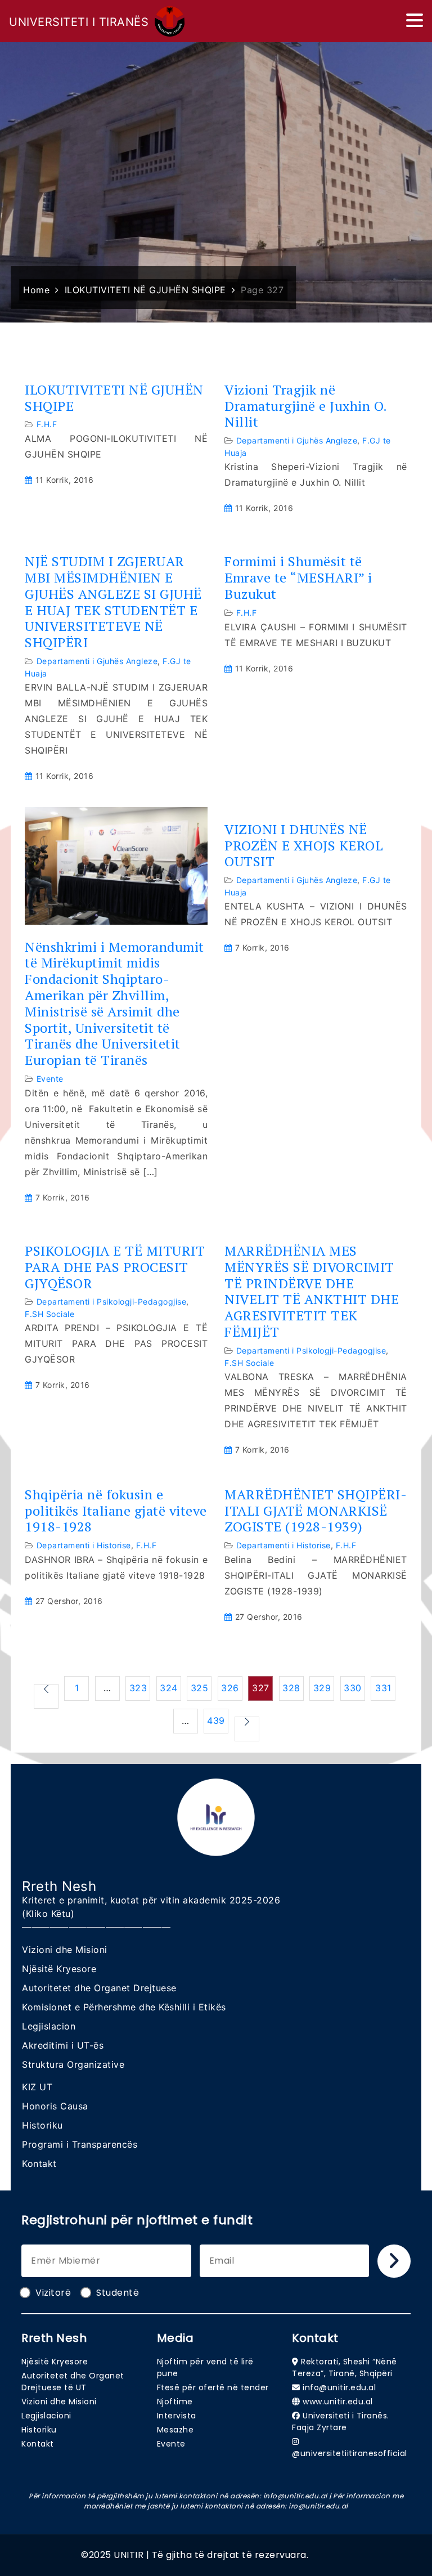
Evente (50, 1079)
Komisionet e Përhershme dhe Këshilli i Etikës (124, 2007)
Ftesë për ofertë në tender (213, 2387)
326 (230, 1688)
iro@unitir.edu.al (318, 2506)
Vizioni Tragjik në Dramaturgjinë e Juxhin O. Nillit (306, 406)
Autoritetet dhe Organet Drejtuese (99, 1988)
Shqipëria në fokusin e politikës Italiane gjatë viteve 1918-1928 (116, 1511)
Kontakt (39, 2163)
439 (216, 1721)
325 (200, 1688)
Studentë (118, 2293)
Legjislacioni (46, 2416)
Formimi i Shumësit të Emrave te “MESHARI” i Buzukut (298, 577)
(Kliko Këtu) (48, 1914)
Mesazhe (175, 2430)
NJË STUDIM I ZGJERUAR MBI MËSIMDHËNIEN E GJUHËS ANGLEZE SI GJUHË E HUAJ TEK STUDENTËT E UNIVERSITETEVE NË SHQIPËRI (113, 602)
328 (291, 1688)
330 (353, 1688)
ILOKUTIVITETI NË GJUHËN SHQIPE (114, 398)
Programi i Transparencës (80, 2144)
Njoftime (175, 2402)
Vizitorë (53, 2293)
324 (169, 1688)
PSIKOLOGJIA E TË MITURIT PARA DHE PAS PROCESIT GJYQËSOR (115, 1267)
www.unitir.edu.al (338, 2402)
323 (138, 1688)
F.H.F (47, 424)
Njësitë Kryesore (59, 1969)
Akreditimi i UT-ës (63, 2045)
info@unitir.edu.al (339, 2387)
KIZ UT (37, 2087)
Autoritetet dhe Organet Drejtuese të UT (73, 2382)
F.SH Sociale (49, 1314)
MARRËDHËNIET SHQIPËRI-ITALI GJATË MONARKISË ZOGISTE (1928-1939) (316, 1511)
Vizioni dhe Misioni (65, 1950)
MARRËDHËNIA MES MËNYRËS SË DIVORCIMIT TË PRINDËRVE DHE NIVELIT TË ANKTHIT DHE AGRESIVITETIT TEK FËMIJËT (312, 1291)
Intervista (177, 2416)
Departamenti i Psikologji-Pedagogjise (112, 1302)
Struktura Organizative (73, 2064)
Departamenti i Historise (84, 1545)
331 (383, 1688)
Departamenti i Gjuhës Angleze (297, 440)
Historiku (42, 2125)
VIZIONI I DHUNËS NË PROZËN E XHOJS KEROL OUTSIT (304, 845)
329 (322, 1688)
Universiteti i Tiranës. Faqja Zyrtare (341, 2422)
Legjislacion (49, 2026)
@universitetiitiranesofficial (350, 2453)
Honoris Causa (55, 2106)
